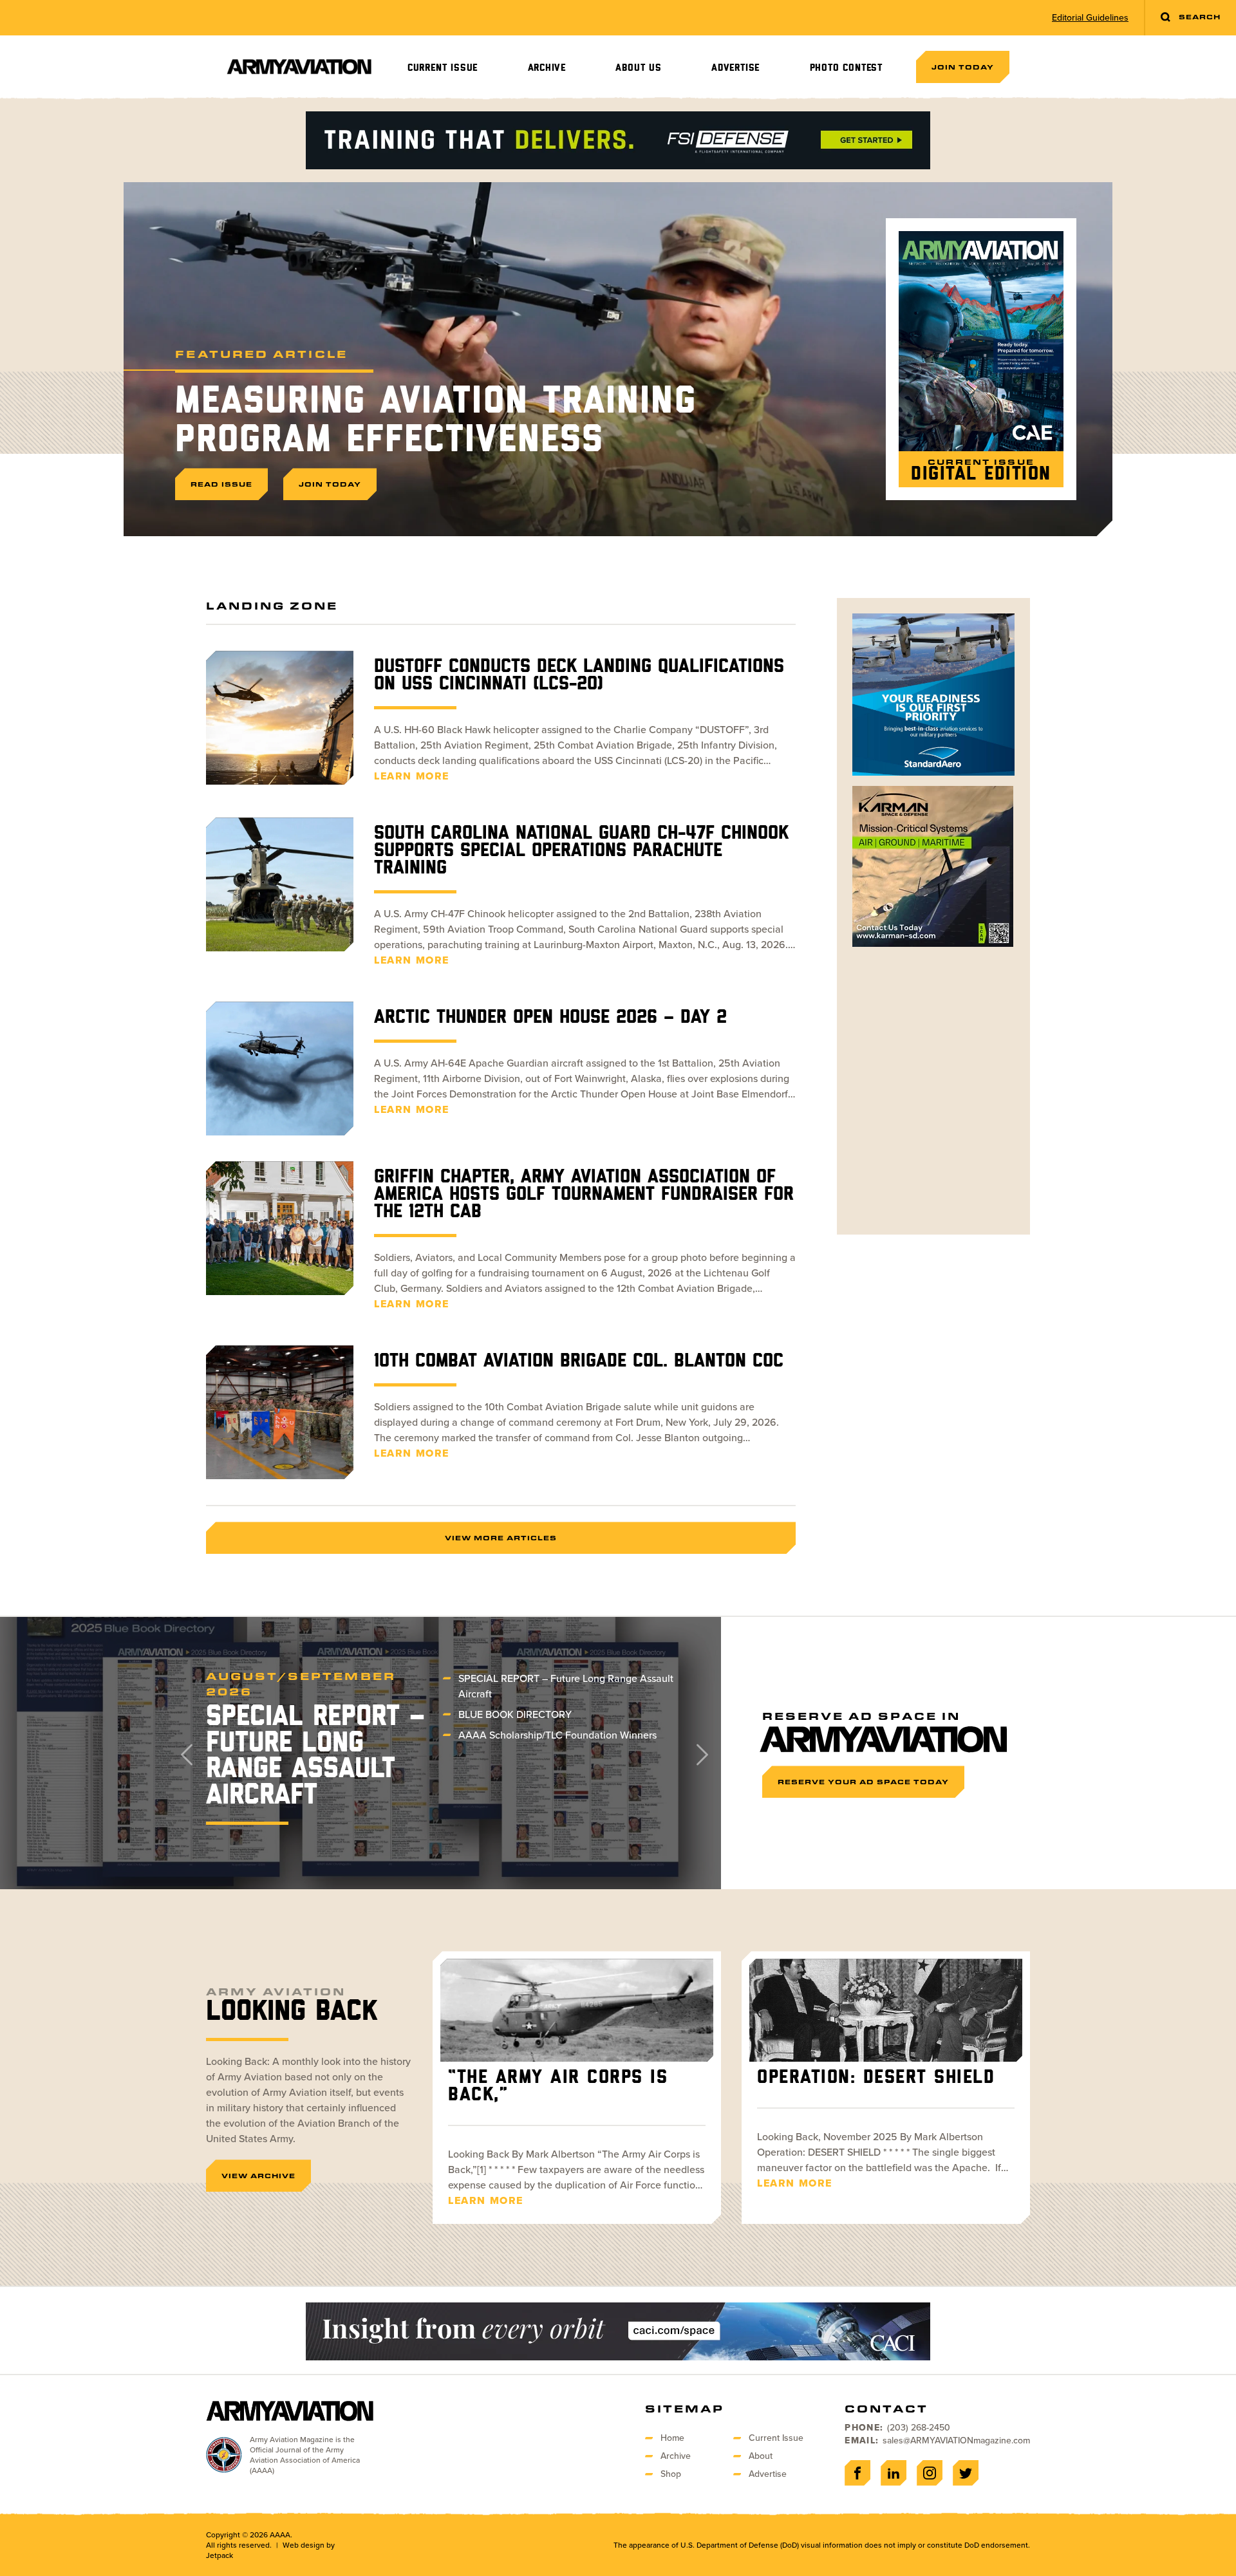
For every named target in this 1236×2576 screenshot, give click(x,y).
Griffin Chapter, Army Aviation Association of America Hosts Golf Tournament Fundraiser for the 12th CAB (584, 1195)
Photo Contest (846, 68)
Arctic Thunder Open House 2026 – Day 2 (550, 1018)
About (761, 2456)
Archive (547, 68)
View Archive (258, 2176)
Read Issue (221, 484)
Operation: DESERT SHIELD (876, 2078)
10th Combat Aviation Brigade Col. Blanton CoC (579, 1361)
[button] (696, 1753)
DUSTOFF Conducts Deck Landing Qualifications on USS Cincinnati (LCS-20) (579, 676)
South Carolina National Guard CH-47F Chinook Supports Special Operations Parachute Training (581, 851)
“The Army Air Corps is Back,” (558, 2086)
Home (672, 2438)
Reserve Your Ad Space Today (863, 1782)
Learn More (412, 776)
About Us (638, 68)
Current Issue (443, 68)
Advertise (735, 68)
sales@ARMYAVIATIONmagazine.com (956, 2441)
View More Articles (501, 1538)
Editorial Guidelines (1090, 18)
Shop (671, 2474)
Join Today (963, 67)
